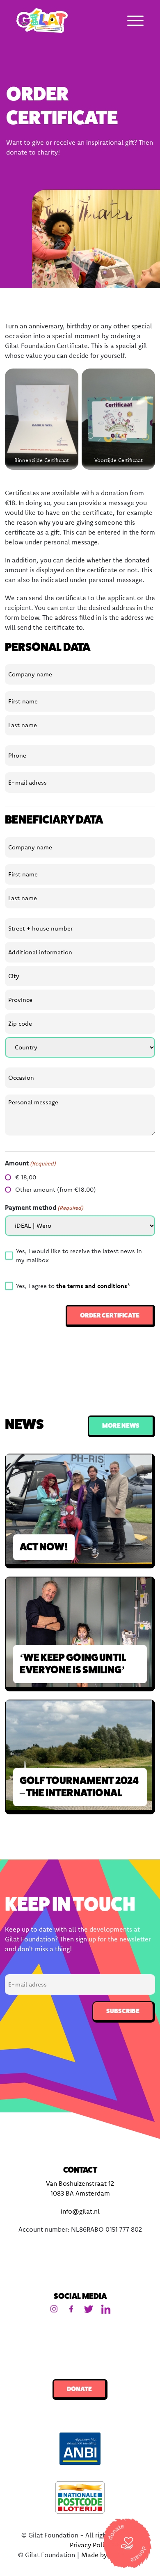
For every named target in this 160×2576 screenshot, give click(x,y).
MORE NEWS (121, 1426)
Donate (79, 2389)
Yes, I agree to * (73, 1286)
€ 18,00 (26, 1177)
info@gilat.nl (80, 2211)
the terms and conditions (92, 1286)
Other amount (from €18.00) (56, 1189)
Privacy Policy (90, 2545)
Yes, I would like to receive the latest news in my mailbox (79, 1256)
